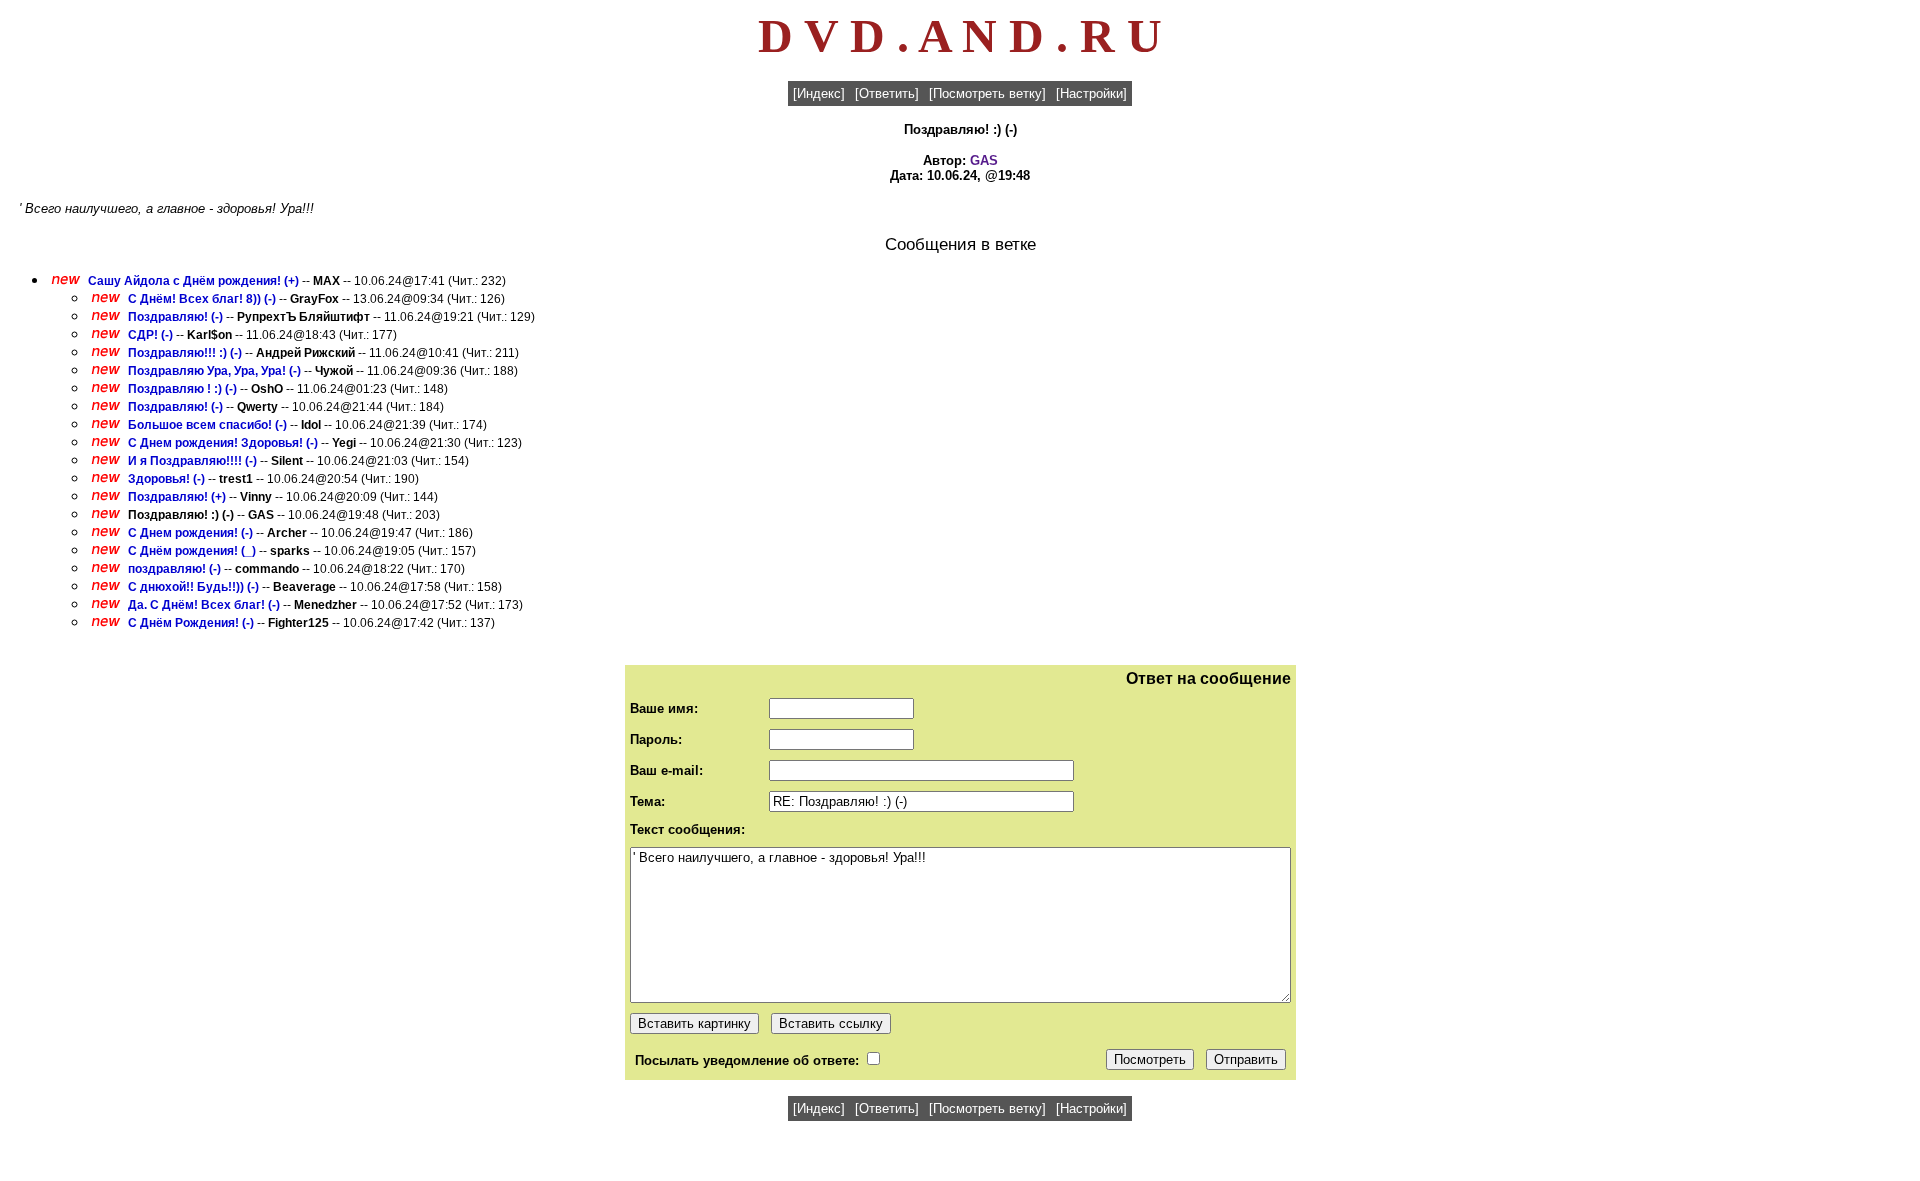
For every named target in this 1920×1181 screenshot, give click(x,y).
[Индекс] (819, 93)
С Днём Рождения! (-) (191, 623)
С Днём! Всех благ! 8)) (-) (202, 299)
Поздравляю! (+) (177, 497)
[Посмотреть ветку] (987, 93)
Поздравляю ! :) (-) (182, 389)
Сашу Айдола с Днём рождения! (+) (193, 281)
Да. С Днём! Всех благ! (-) (204, 605)
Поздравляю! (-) (175, 317)
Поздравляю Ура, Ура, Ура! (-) (214, 371)
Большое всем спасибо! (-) (207, 425)
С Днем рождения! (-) (190, 533)
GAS (984, 160)
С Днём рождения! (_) (192, 551)
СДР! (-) (150, 335)
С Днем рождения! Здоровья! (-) (223, 443)
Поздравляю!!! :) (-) (185, 353)
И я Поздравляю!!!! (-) (192, 461)
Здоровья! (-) (166, 479)
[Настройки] (1091, 93)
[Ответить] (887, 93)
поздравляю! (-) (174, 569)
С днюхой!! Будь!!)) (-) (193, 587)
